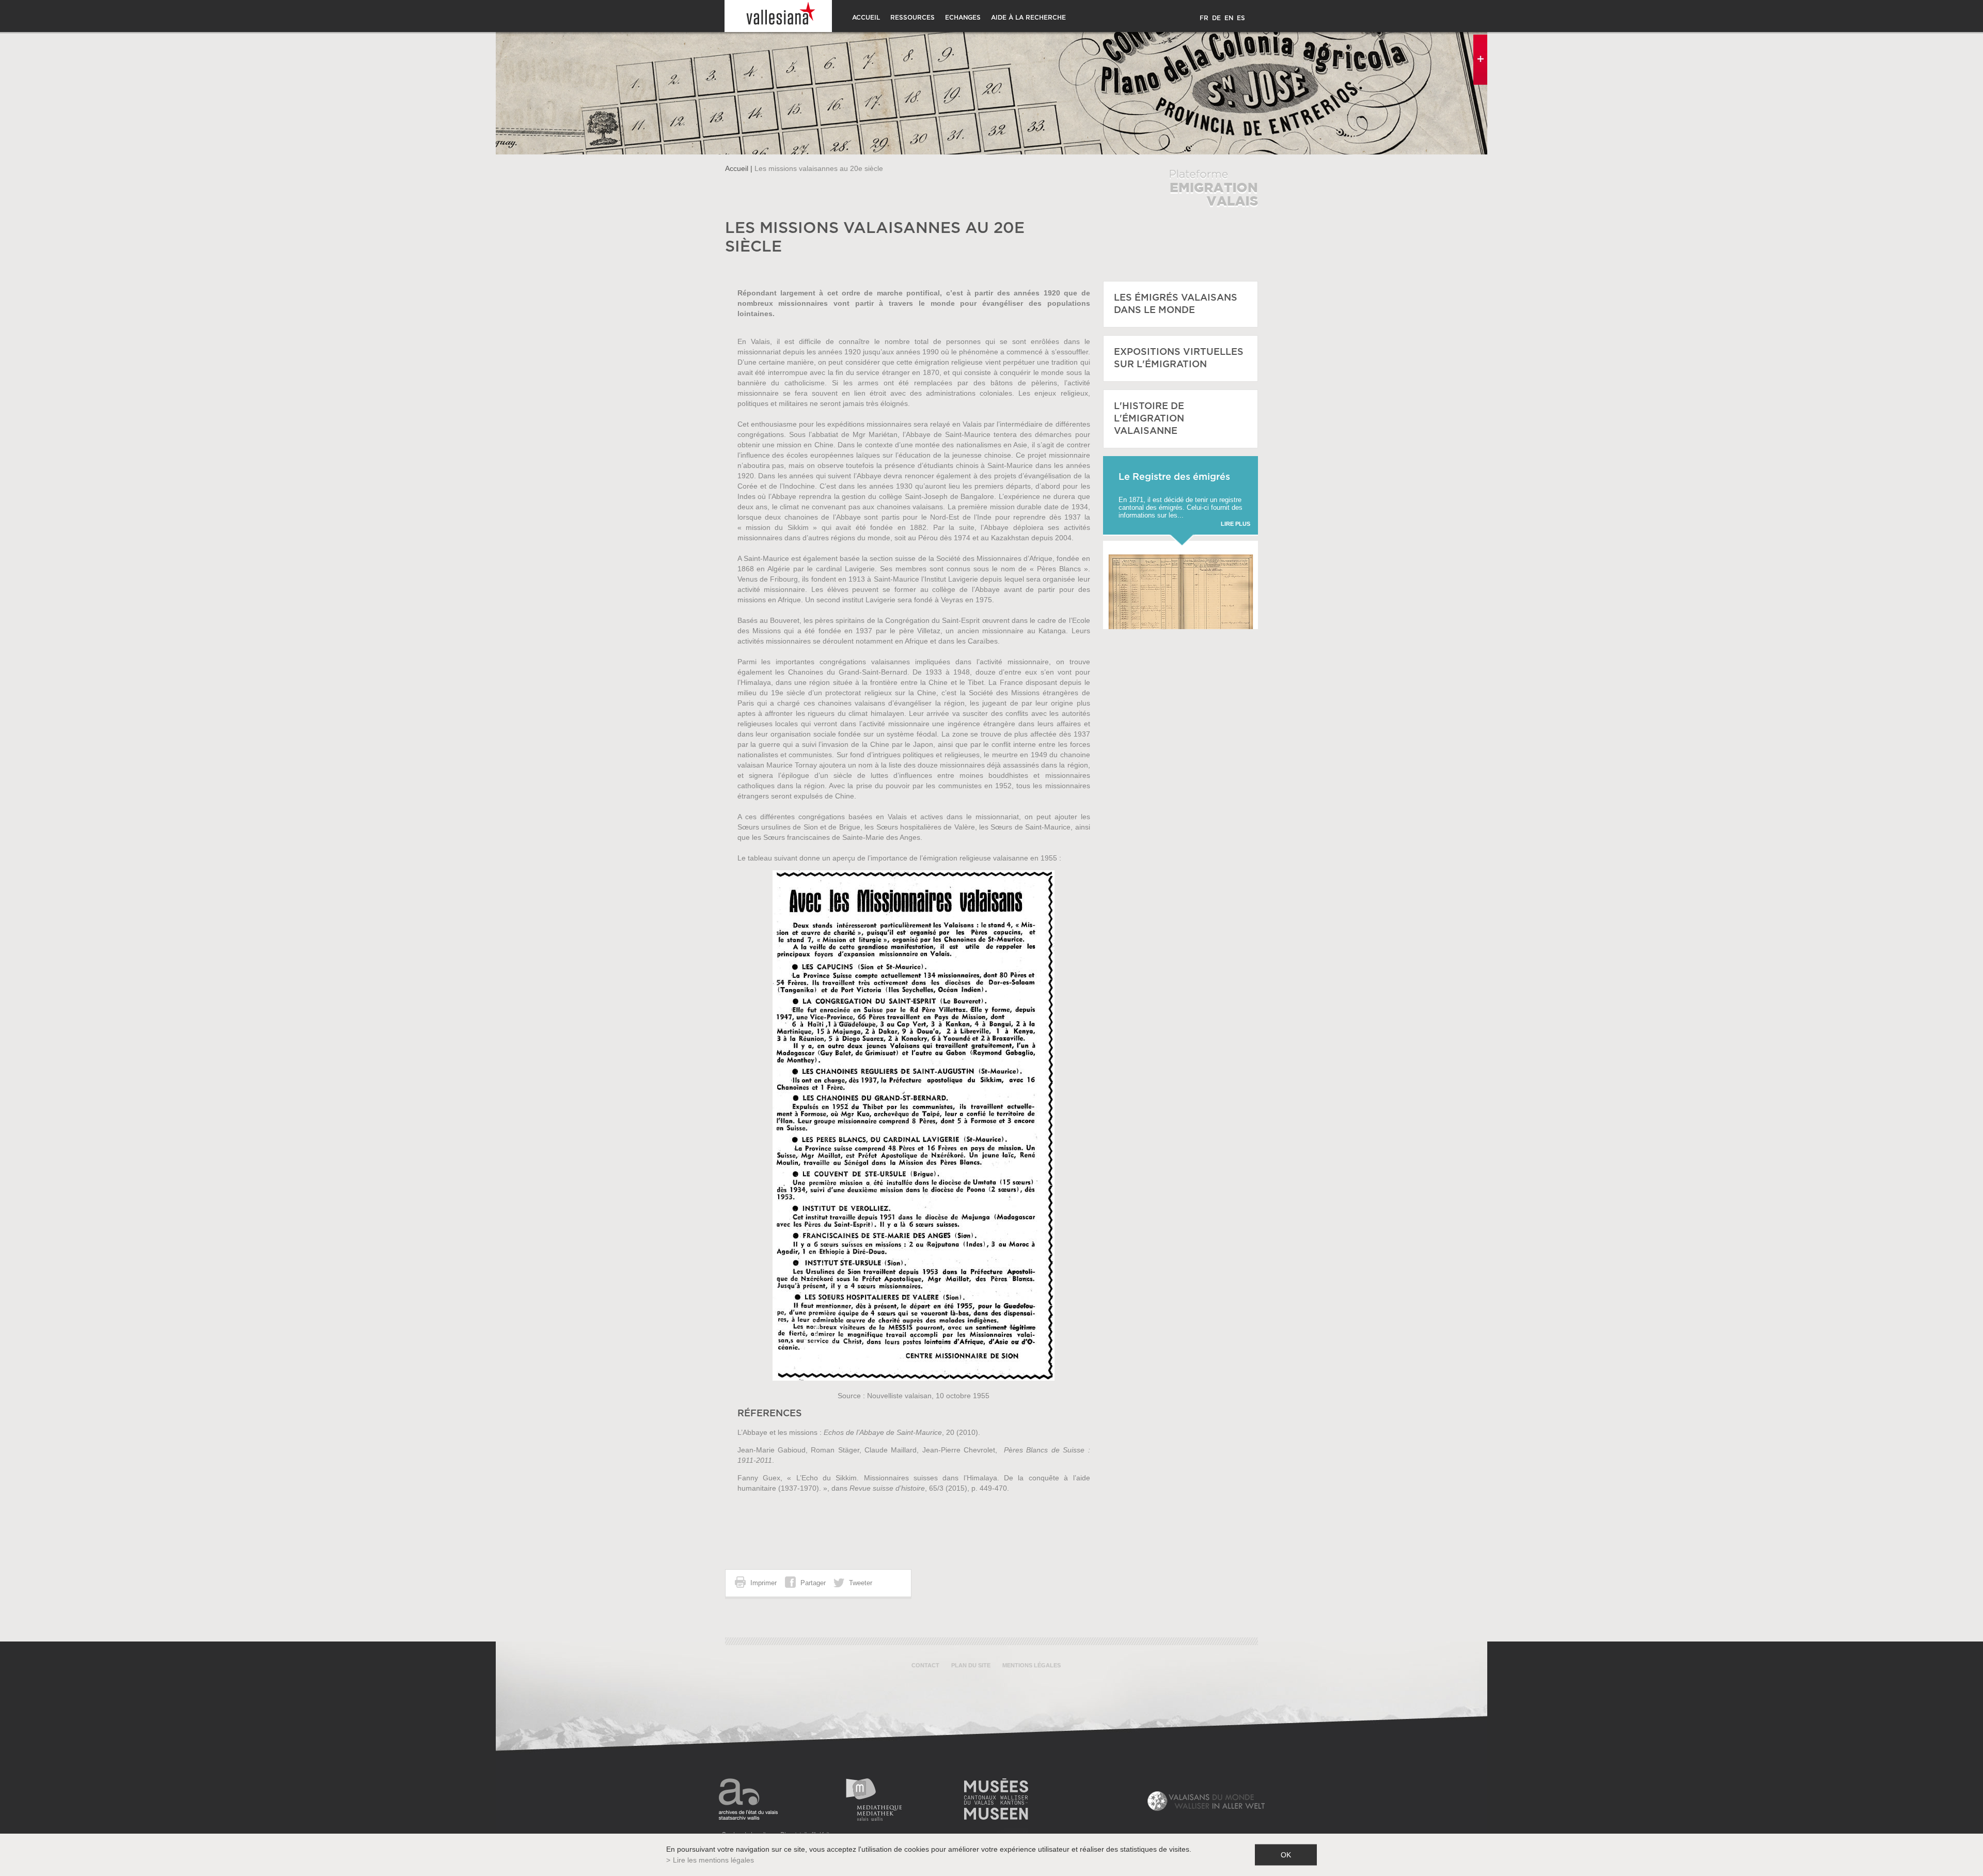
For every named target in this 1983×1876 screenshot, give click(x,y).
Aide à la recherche (1028, 18)
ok (1286, 1855)
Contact (925, 1665)
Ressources (912, 18)
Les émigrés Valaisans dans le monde (1176, 304)
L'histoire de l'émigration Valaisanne (1149, 419)
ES (1241, 18)
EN (1229, 18)
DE (1216, 18)
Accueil (866, 18)
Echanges (963, 18)
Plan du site (971, 1665)
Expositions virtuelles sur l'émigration (1179, 358)
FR (1204, 18)
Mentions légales (1032, 1665)
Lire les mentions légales (713, 1860)
